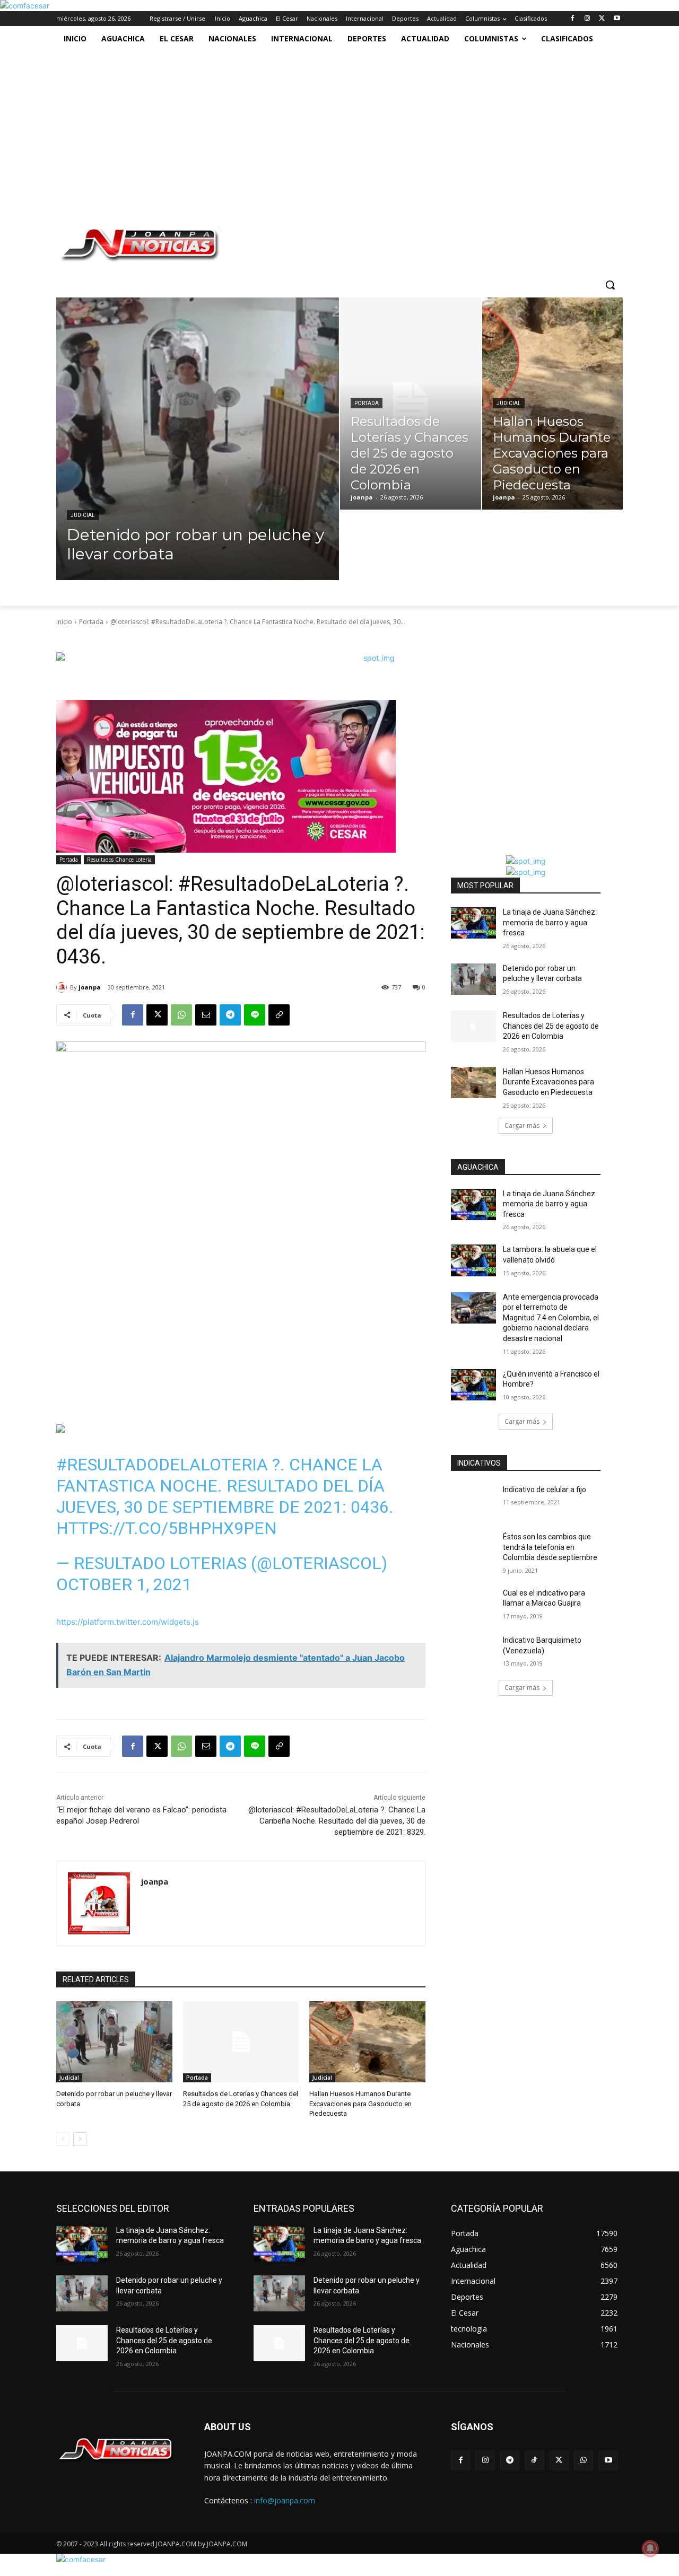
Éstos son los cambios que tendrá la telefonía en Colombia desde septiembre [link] (550, 1547)
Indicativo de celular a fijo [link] (545, 1489)
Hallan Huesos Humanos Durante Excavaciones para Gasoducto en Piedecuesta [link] (360, 2103)
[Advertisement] (328, 131)
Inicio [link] (64, 622)
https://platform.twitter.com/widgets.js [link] (128, 1622)
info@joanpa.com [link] (285, 2500)
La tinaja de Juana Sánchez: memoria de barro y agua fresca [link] (550, 922)
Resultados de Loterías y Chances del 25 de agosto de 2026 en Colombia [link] (551, 1026)
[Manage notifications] (650, 2548)
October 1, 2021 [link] (124, 1584)
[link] (25, 6)
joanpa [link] (90, 987)
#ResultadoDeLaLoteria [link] (162, 1465)
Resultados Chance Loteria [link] (119, 860)
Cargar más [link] (522, 1125)
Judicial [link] (83, 515)
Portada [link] (367, 403)
